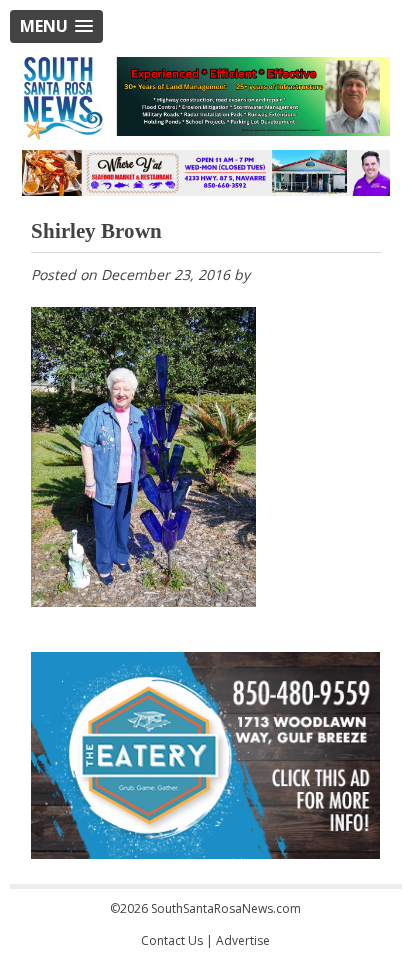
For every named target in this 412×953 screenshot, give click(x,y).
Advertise (243, 940)
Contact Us (172, 940)
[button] (56, 26)
